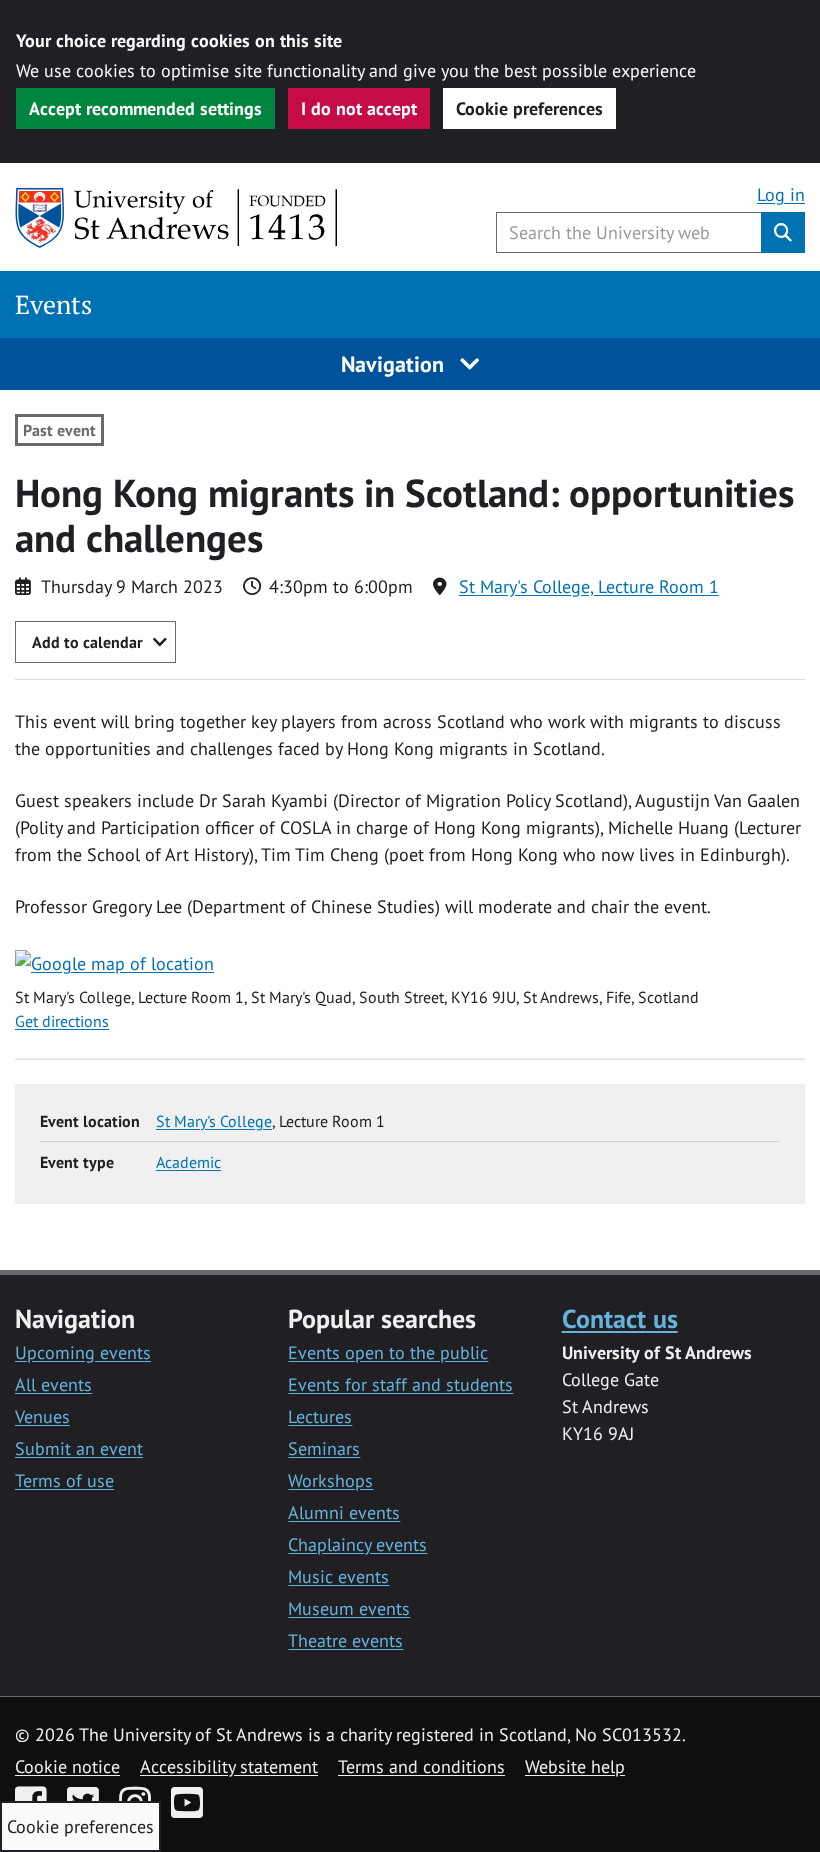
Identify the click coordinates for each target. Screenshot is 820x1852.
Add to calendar (87, 642)
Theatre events (345, 1640)
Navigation (395, 364)
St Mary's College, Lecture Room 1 (589, 586)
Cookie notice (67, 1766)
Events (53, 304)
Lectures (320, 1416)
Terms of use (64, 1480)
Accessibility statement (229, 1766)
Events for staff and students (400, 1384)
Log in (781, 194)
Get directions (62, 1021)
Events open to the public (388, 1352)
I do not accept (359, 108)
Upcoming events (83, 1352)
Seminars (324, 1448)
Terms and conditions (421, 1766)
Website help (575, 1766)
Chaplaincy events (357, 1544)
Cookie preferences (529, 108)
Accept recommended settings (145, 108)
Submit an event (79, 1448)
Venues (42, 1416)
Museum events (349, 1608)
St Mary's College (214, 1121)
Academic (188, 1162)
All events (53, 1384)
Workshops (330, 1480)
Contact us (620, 1318)
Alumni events (344, 1512)
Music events (338, 1576)
